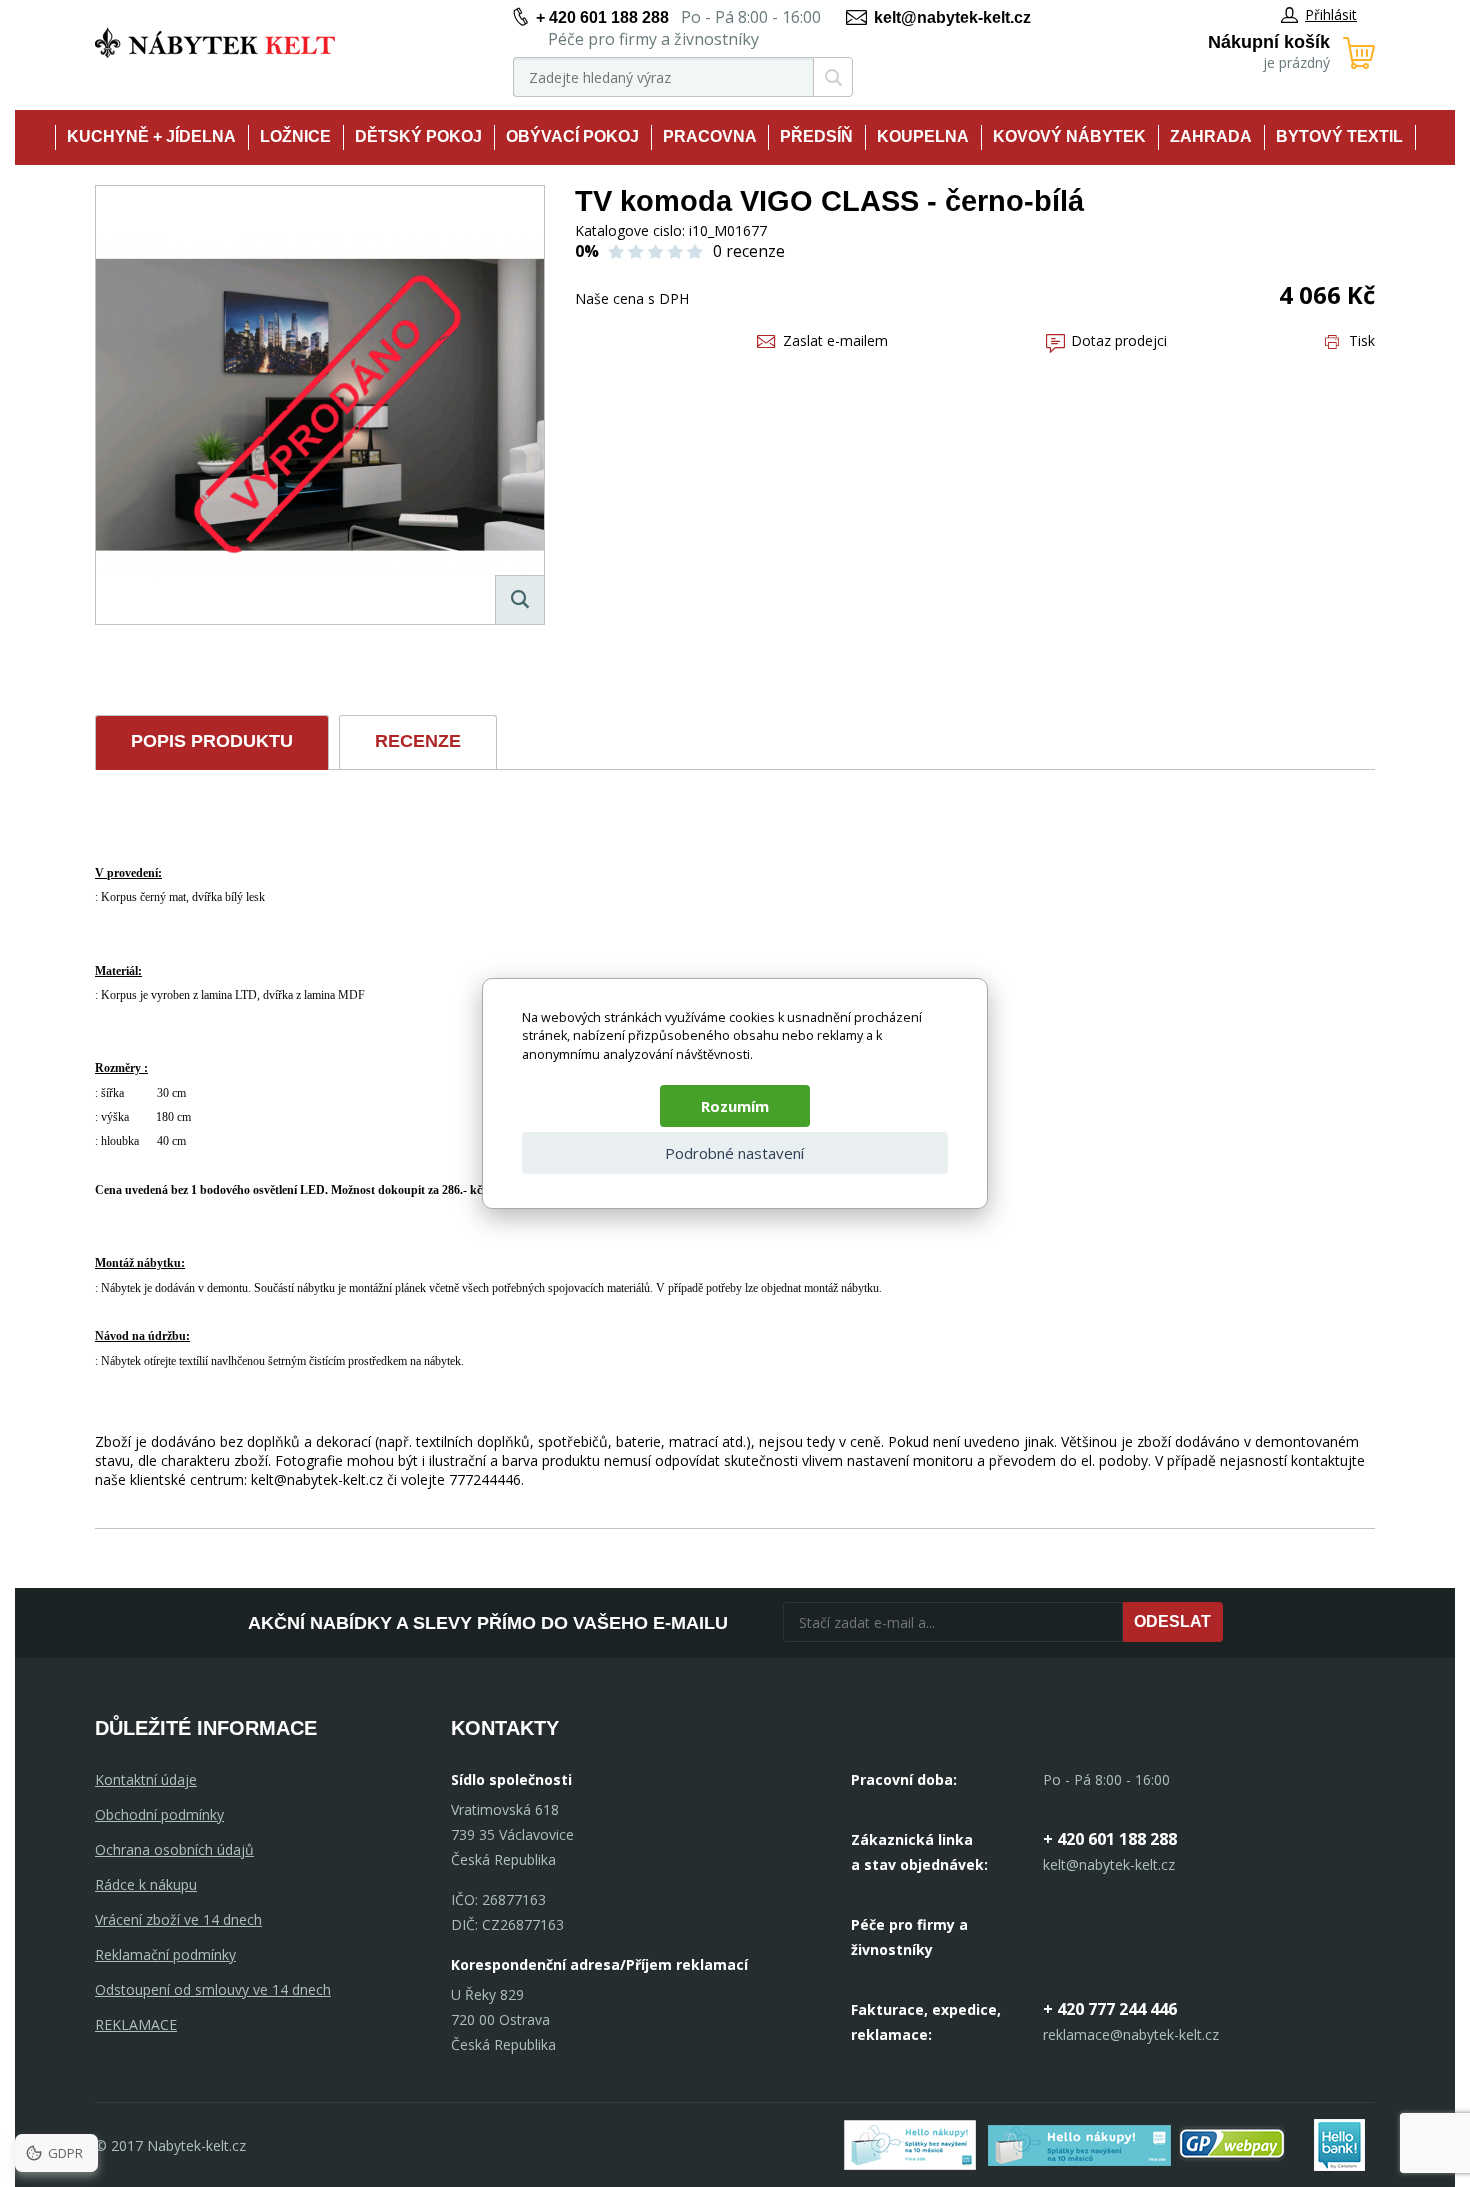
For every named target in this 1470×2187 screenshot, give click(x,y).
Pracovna (710, 136)
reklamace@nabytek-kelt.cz (1131, 2034)
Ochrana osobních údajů (174, 1849)
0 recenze (749, 251)
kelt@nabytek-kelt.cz (952, 17)
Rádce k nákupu (146, 1884)
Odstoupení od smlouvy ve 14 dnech (213, 1989)
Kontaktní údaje (146, 1779)
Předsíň (816, 136)
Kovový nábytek (1069, 136)
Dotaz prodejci (1119, 340)
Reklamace (136, 2024)
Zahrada (1211, 136)
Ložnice (295, 136)
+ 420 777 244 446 (1110, 2009)
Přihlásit (1331, 14)
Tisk (1362, 340)
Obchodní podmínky (159, 1814)
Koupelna (923, 136)
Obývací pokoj (572, 136)
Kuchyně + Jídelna (151, 136)
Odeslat (1172, 1621)
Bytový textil (1339, 136)
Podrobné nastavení (734, 1153)
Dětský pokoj (418, 136)
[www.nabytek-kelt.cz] (215, 42)
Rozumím (735, 1106)
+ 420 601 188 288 (602, 17)
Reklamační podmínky (165, 1954)
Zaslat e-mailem (835, 340)
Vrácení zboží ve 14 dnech (178, 1919)
